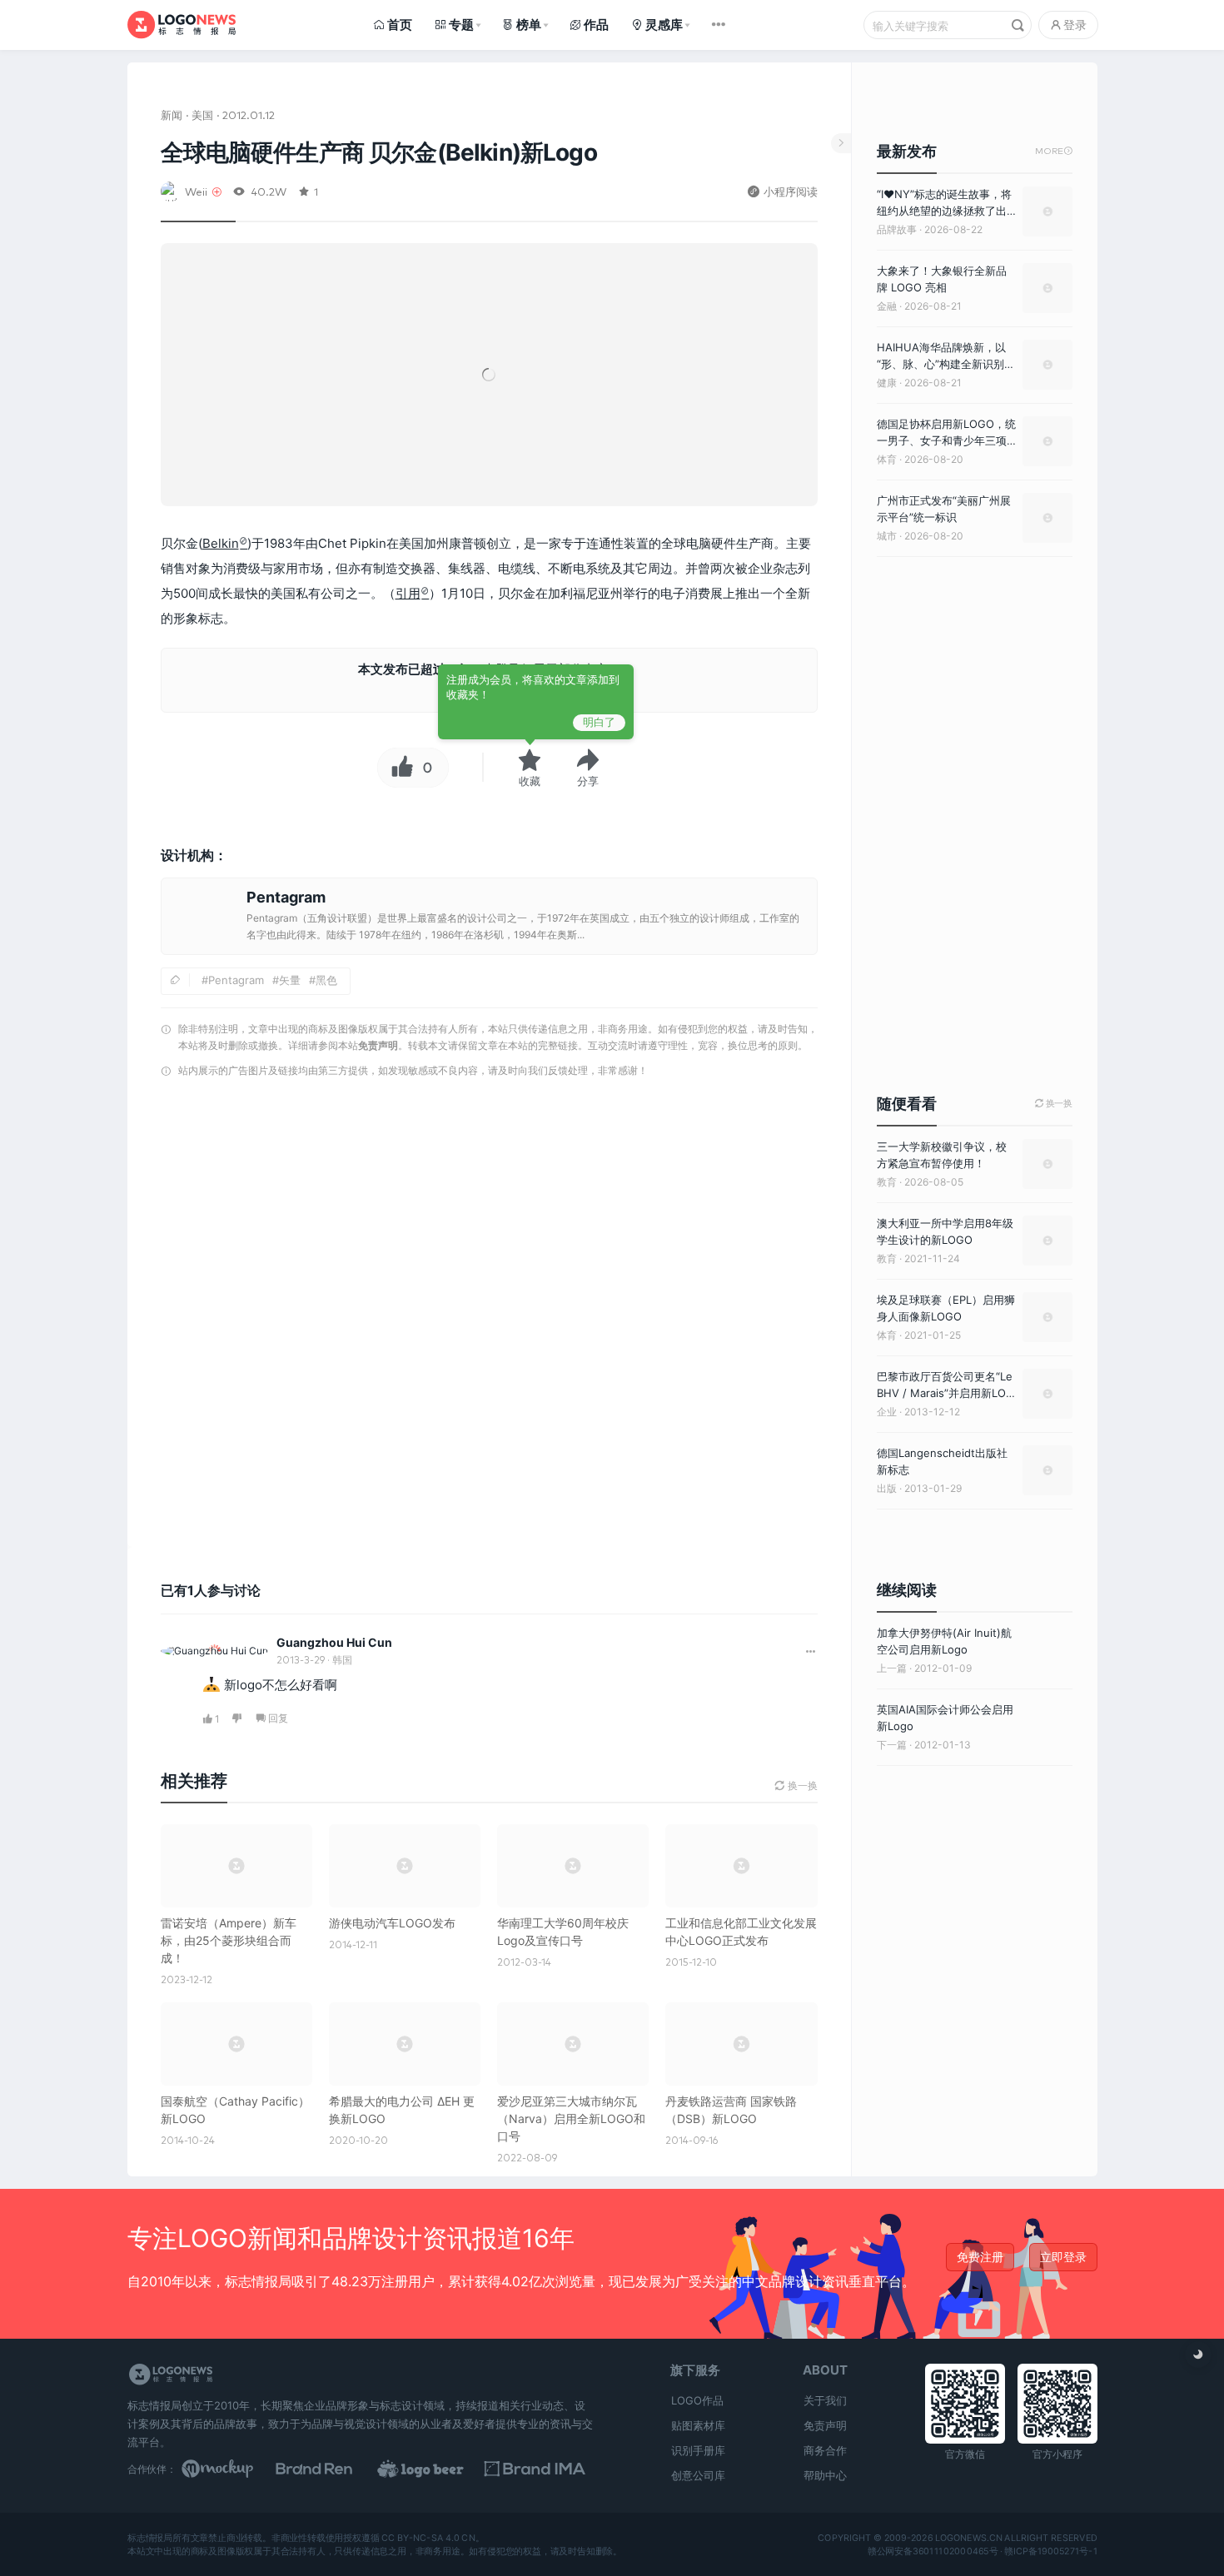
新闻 (172, 114)
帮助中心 (825, 2475)
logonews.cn (968, 2539)
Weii (196, 191)
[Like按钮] (398, 768)
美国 (202, 114)
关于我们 (825, 2400)
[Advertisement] (489, 1298)
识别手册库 (698, 2450)
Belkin (221, 543)
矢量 (290, 980)
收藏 (530, 781)
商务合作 (825, 2450)
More (1054, 151)
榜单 (529, 25)
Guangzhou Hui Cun (334, 1642)
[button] (588, 768)
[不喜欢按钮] (238, 1719)
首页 (400, 25)
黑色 (326, 980)
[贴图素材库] (233, 2469)
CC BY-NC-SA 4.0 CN (428, 2539)
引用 (408, 593)
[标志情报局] (182, 25)
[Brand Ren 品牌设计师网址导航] (336, 2469)
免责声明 (378, 1045)
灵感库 (664, 25)
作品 (596, 25)
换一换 (1054, 1104)
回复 (278, 1718)
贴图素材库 (698, 2425)
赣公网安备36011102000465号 (932, 2551)
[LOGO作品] (439, 2469)
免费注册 (980, 2257)
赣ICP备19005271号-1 (1051, 2551)
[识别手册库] (542, 2469)
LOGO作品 (697, 2400)
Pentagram (236, 980)
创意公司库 (698, 2475)
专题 (461, 25)
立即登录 (1063, 2257)
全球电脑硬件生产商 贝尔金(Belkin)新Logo (379, 152)
